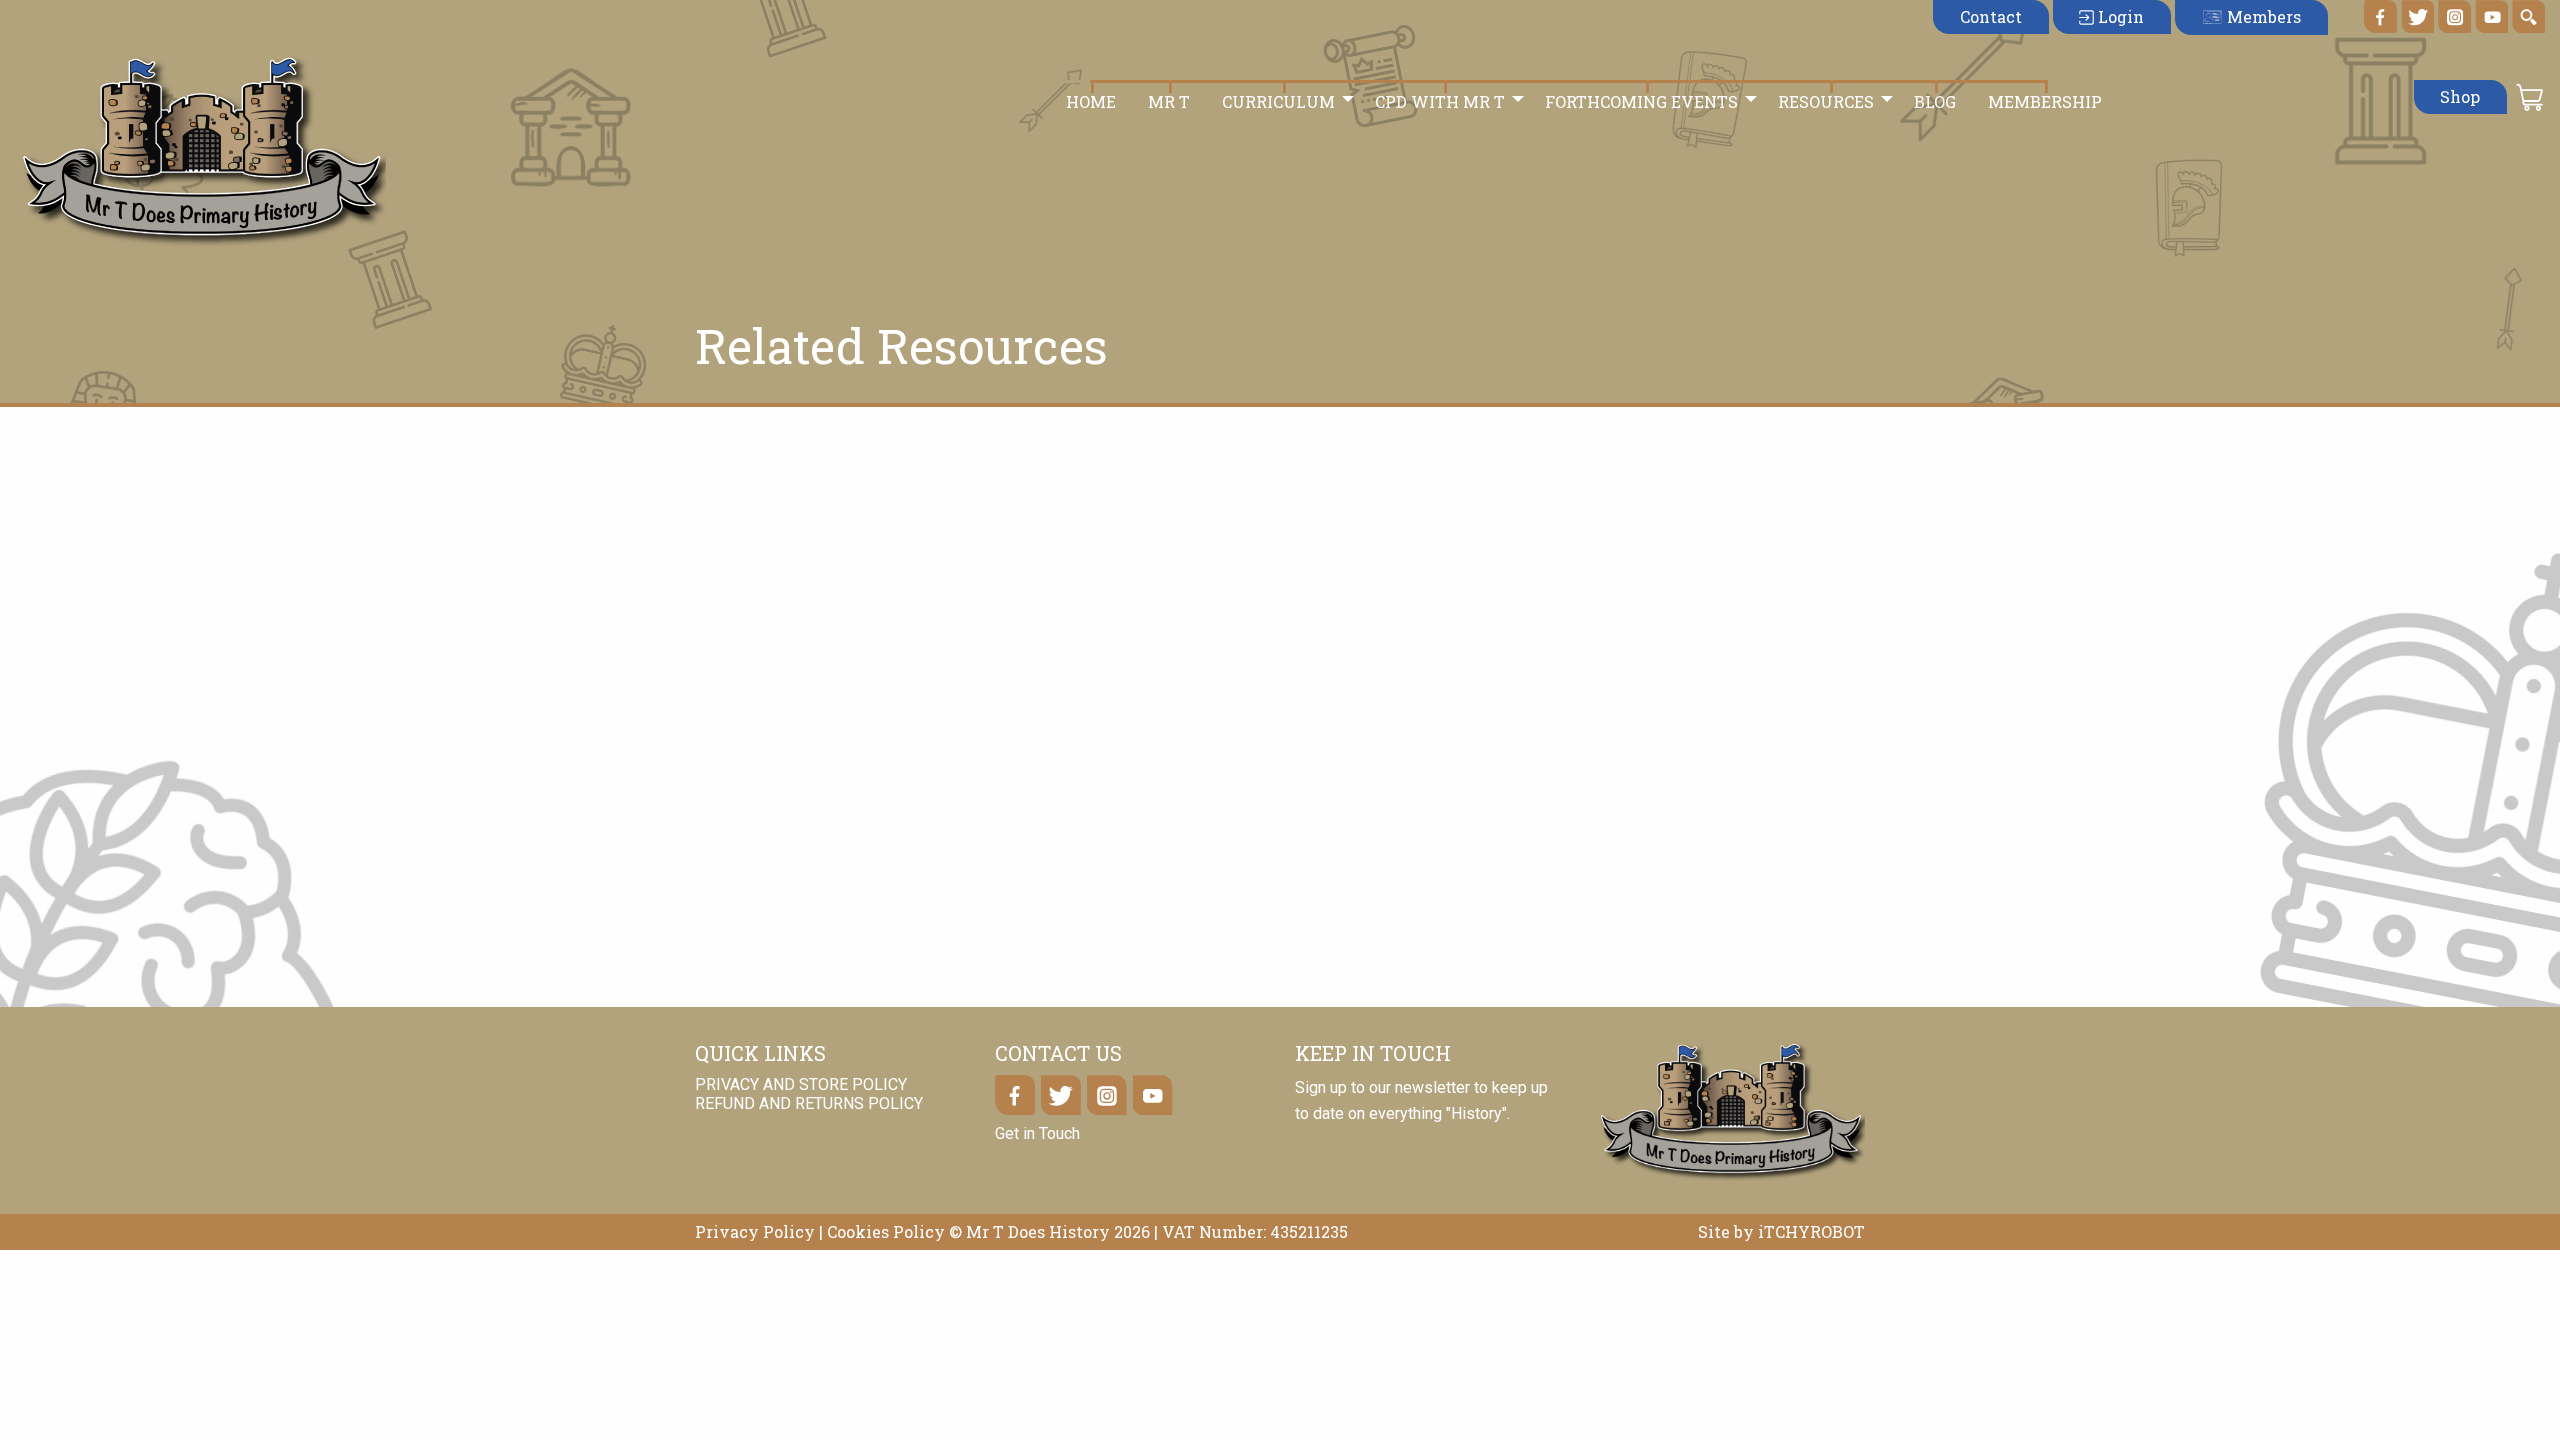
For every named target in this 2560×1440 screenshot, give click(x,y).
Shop (2460, 96)
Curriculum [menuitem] (1278, 101)
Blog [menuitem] (1935, 101)
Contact (1991, 16)
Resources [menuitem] (1826, 101)
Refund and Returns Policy (809, 1103)
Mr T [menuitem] (1169, 101)
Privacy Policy (755, 1231)
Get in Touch (1037, 1133)
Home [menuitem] (1091, 101)
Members (2262, 16)
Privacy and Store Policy (801, 1084)
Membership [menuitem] (2045, 101)
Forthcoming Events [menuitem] (1641, 101)
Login (2119, 16)
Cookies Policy (886, 1231)
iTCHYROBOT (1811, 1231)
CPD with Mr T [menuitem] (1440, 101)
